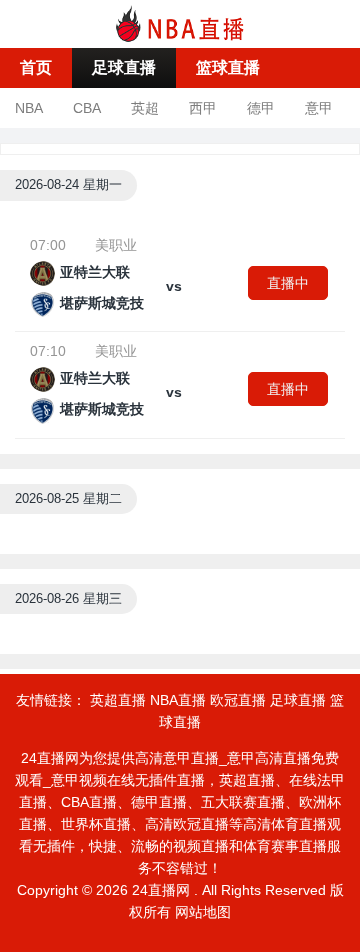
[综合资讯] (180, 23)
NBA (29, 108)
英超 (145, 108)
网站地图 (203, 912)
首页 (36, 67)
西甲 (203, 108)
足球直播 (124, 67)
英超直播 (118, 700)
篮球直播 (228, 67)
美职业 (116, 245)
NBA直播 (178, 700)
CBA (87, 108)
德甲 (261, 108)
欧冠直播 (238, 700)
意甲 (319, 108)
